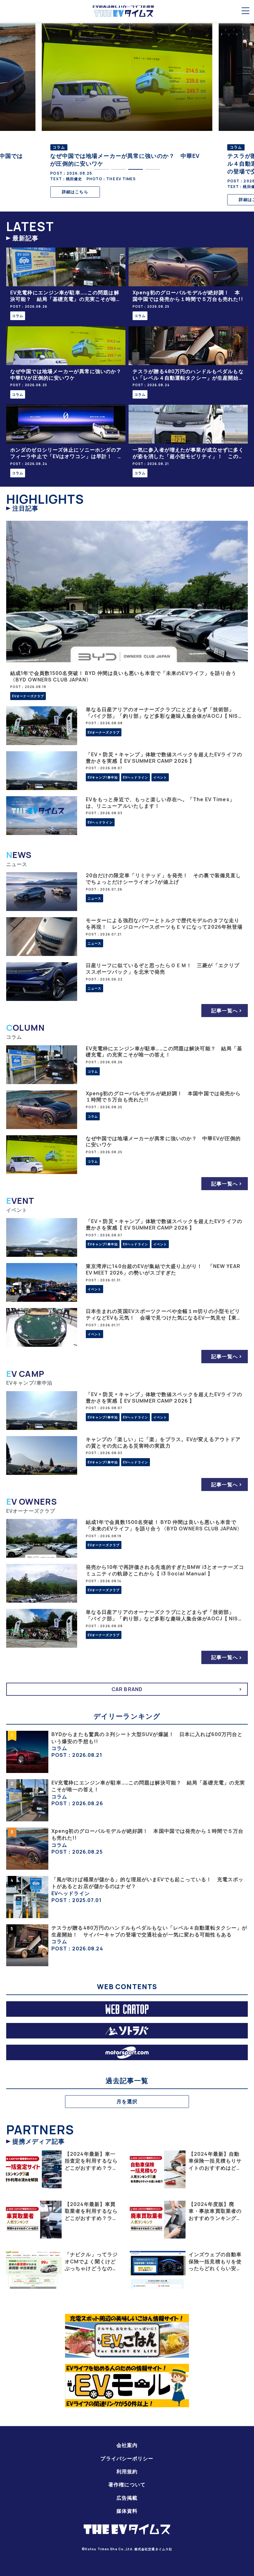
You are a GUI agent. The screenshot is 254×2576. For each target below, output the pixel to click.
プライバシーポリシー (127, 2458)
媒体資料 (127, 2511)
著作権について (127, 2484)
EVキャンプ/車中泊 (103, 777)
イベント (160, 777)
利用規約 (127, 2471)
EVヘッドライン (136, 777)
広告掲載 (127, 2498)
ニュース (94, 898)
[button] (101, 169)
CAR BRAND (127, 1689)
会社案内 (127, 2445)
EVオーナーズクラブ (28, 696)
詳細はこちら (75, 192)
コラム (18, 316)
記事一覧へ (225, 1011)
